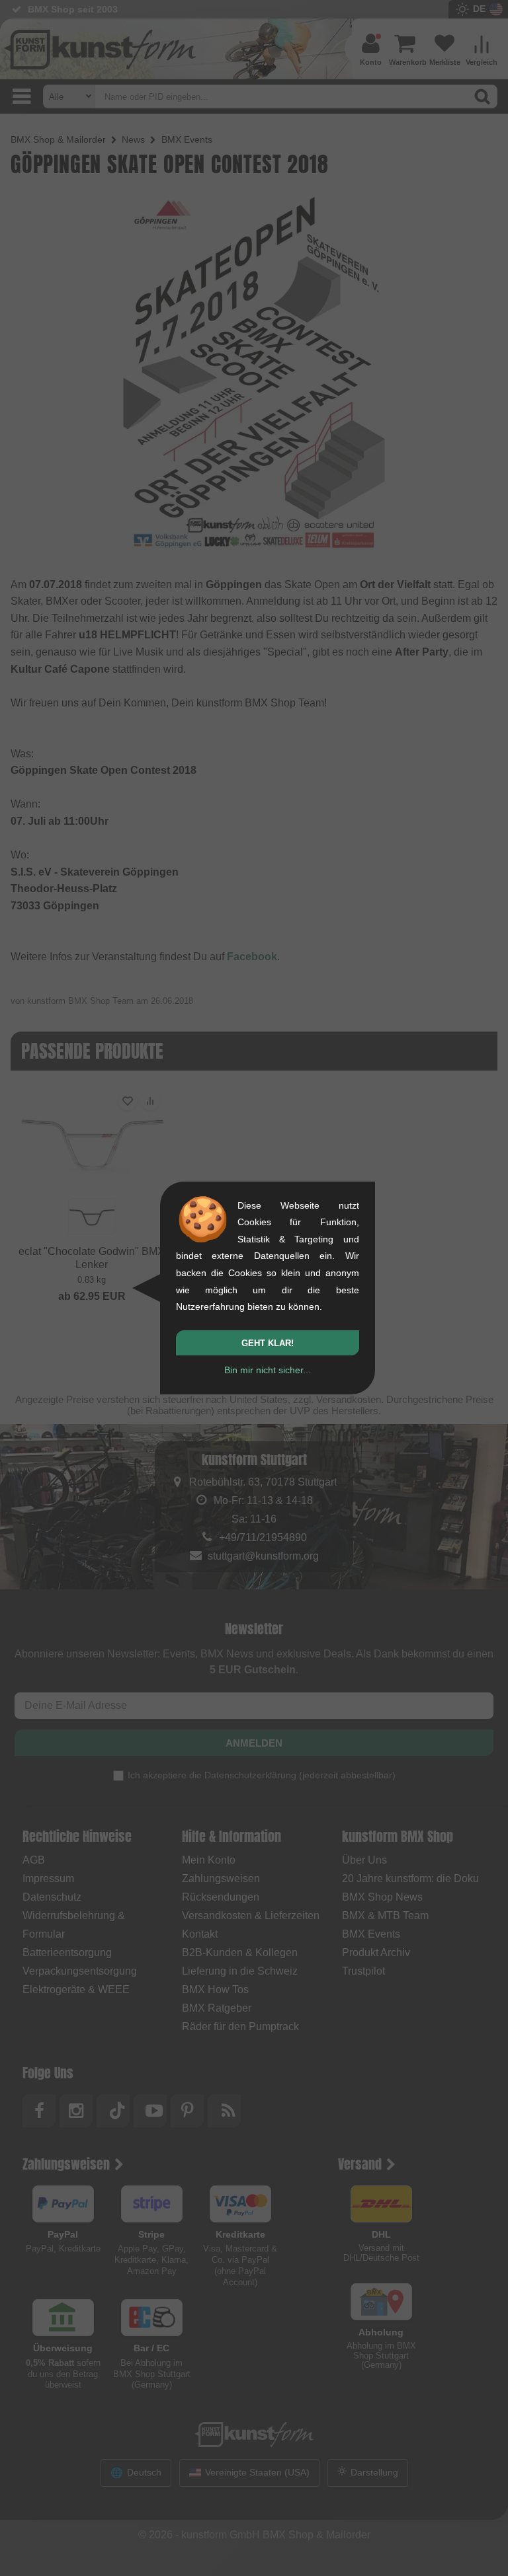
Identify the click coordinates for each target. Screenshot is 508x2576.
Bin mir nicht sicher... (268, 1370)
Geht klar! (268, 1343)
